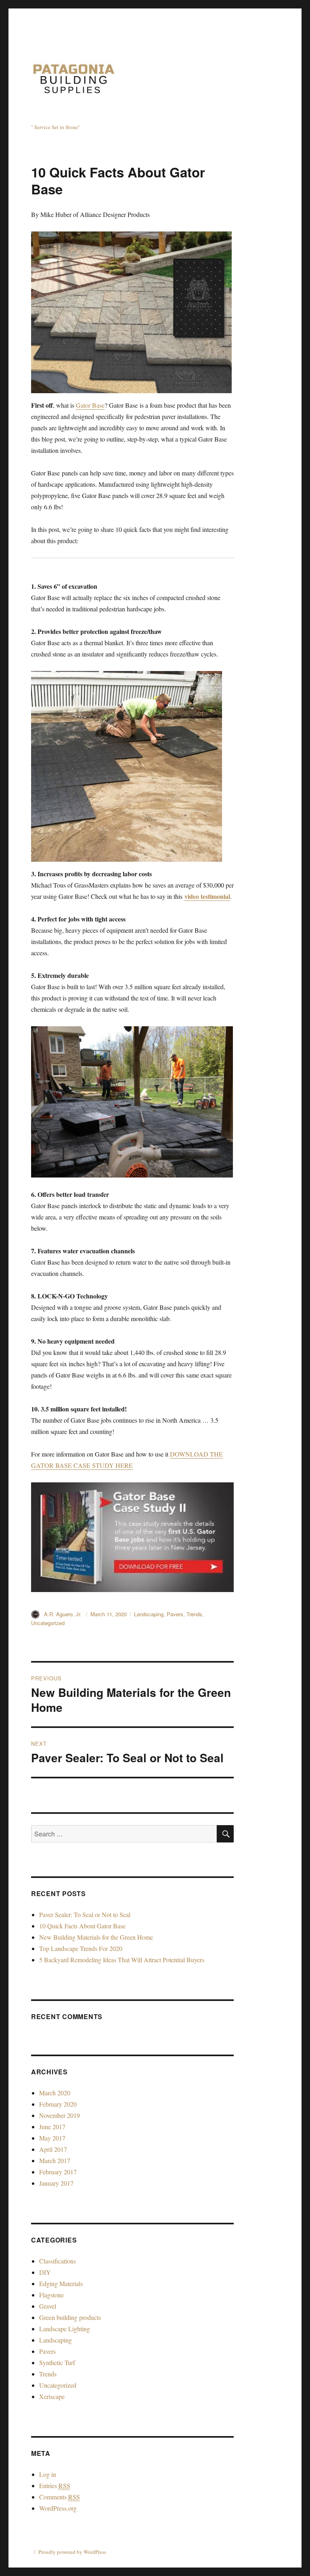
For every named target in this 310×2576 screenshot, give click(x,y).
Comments (60, 2497)
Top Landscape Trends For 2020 (81, 1948)
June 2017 (52, 2127)
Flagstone (51, 2295)
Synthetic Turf (57, 2362)
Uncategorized (48, 1623)
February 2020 (58, 2104)
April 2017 (53, 2149)
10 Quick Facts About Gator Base (82, 1926)
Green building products (70, 2317)
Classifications (58, 2261)
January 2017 (56, 2183)
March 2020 (55, 2093)
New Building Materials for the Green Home (96, 1937)
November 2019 (60, 2115)
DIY (45, 2272)
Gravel (48, 2306)
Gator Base (90, 405)
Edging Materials (61, 2283)
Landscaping (149, 1614)
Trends (194, 1614)
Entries (55, 2485)
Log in (48, 2474)
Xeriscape (52, 2396)
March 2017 (55, 2160)
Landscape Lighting (65, 2329)
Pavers (175, 1614)
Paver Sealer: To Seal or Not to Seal (85, 1914)
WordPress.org (58, 2508)
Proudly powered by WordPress (72, 2552)
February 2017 (58, 2172)
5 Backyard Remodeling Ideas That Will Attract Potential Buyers (122, 1960)
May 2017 (52, 2138)
